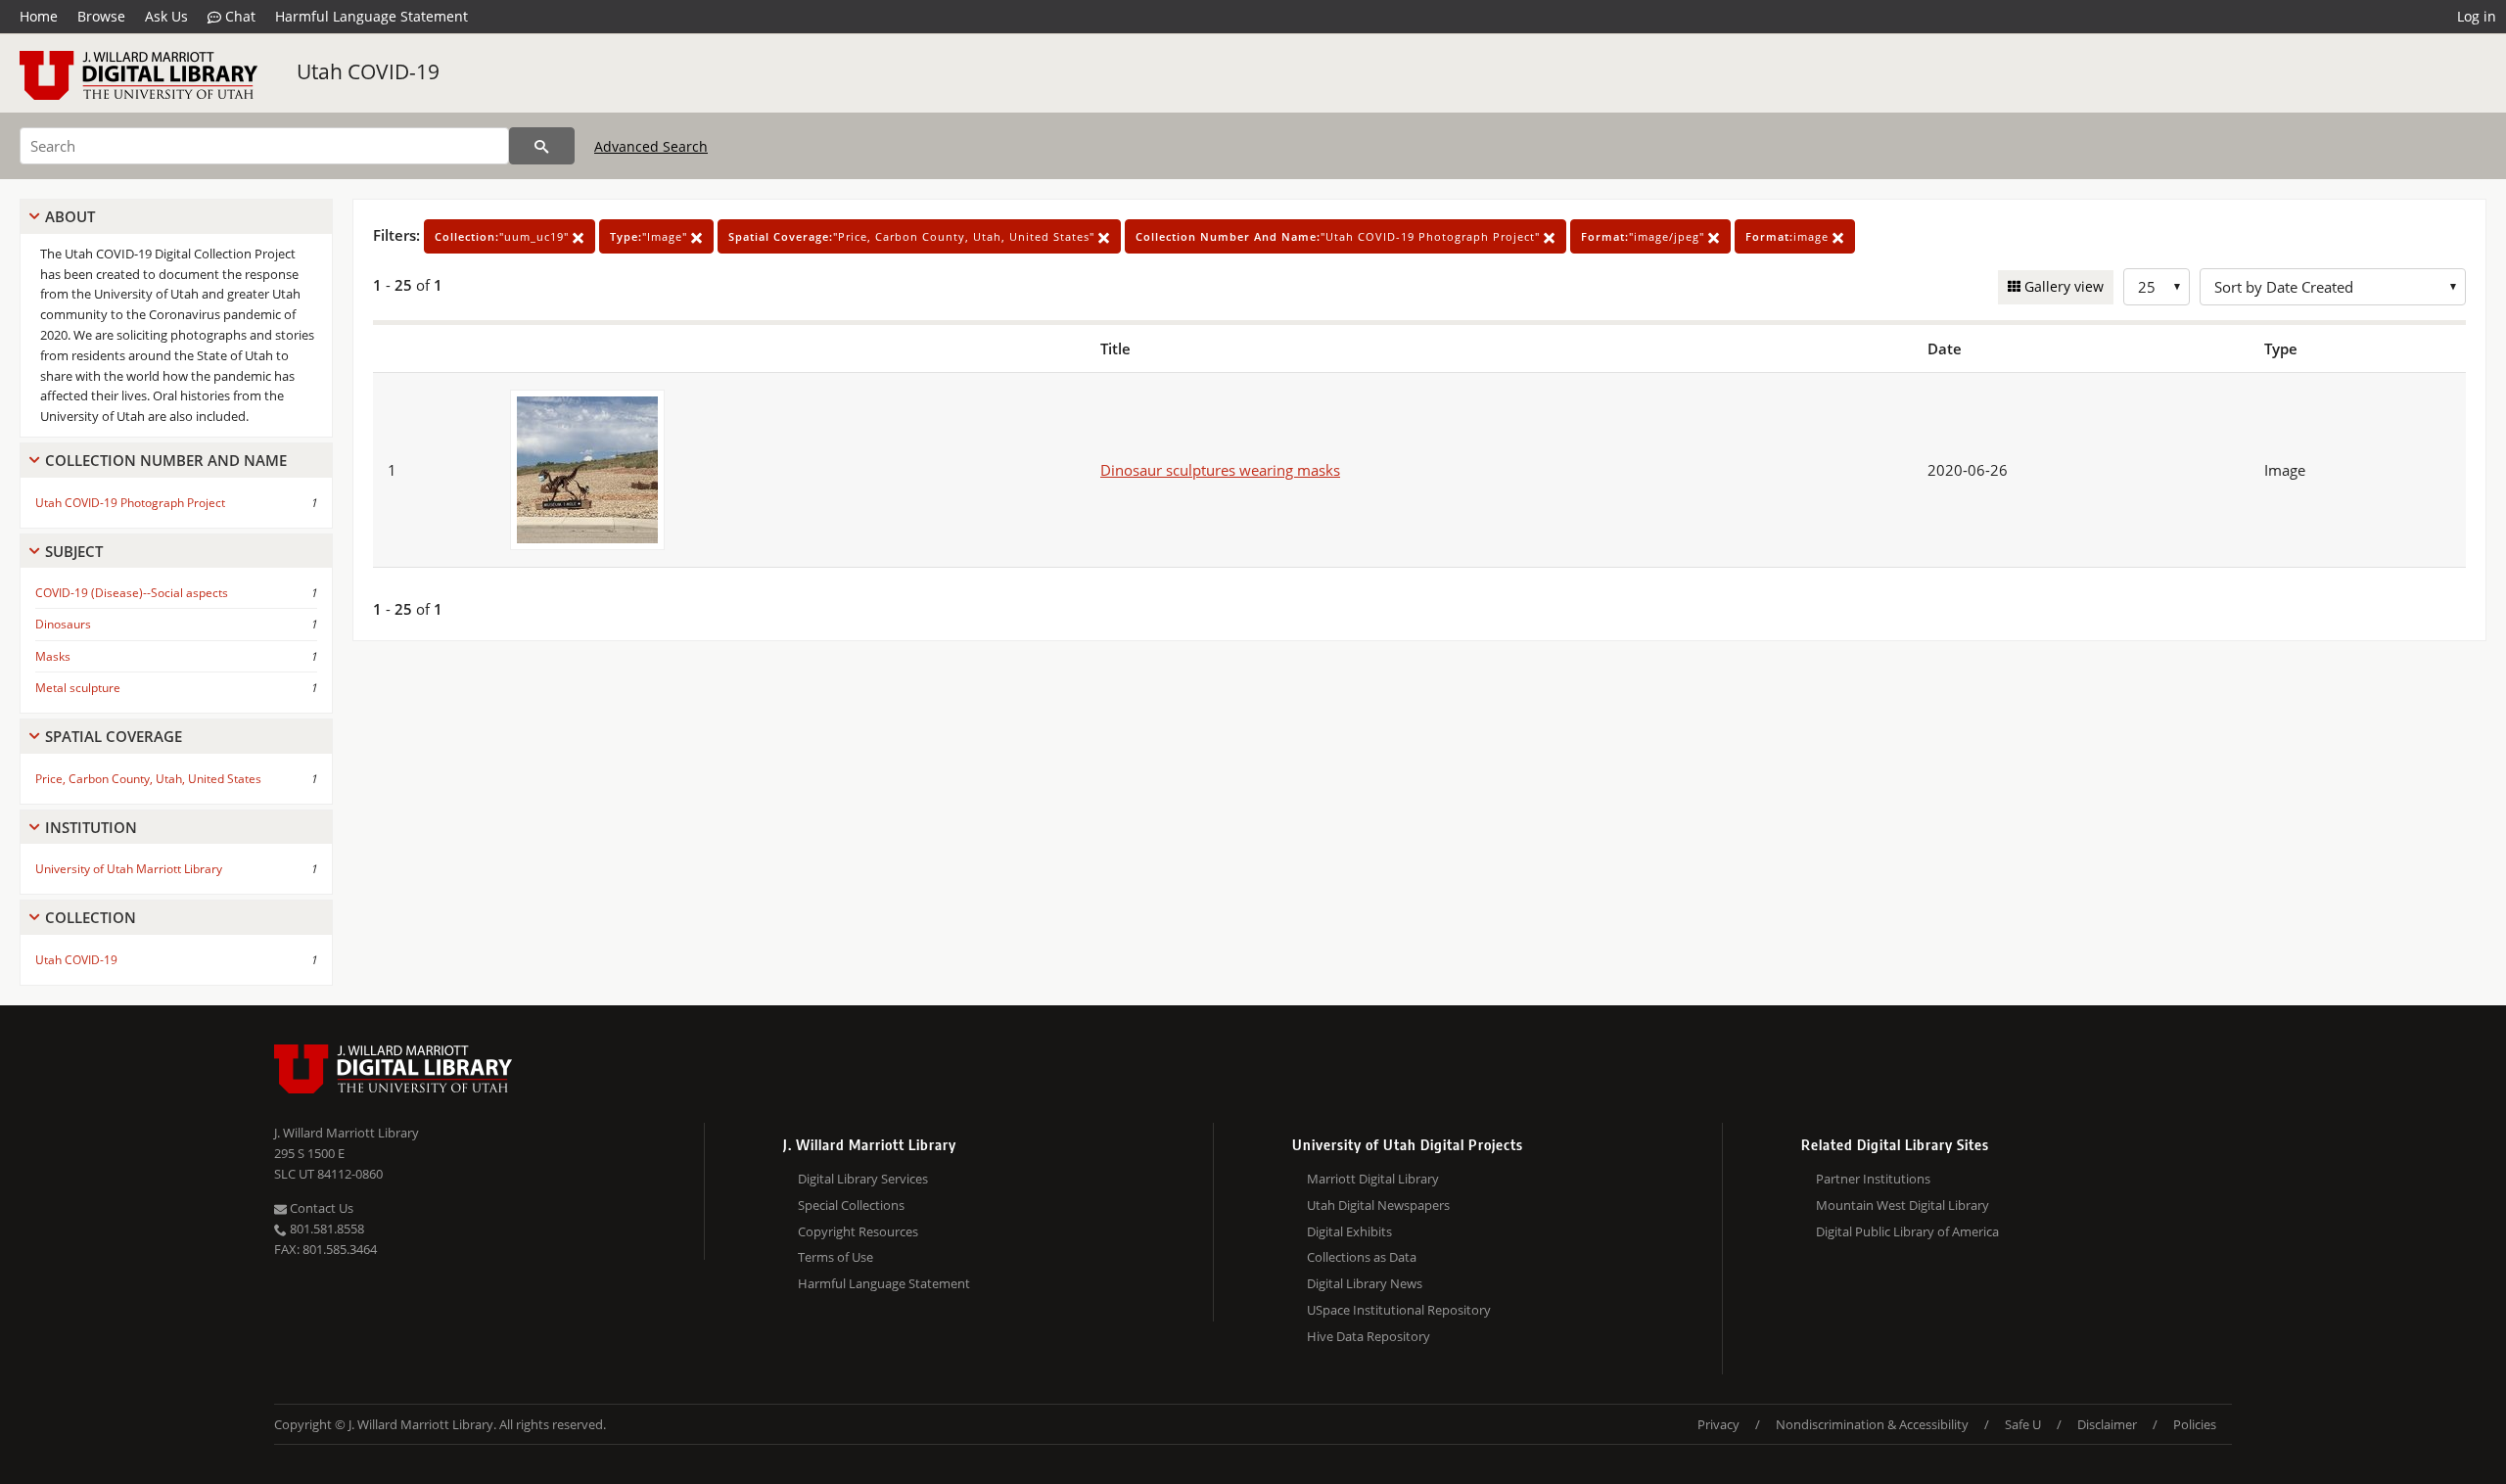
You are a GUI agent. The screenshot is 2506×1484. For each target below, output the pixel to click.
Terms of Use (835, 1257)
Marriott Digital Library (1373, 1179)
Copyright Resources (858, 1231)
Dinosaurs (63, 624)
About (70, 216)
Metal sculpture (78, 688)
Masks (53, 656)
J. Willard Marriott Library (347, 1133)
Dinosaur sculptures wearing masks (1220, 470)
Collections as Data (1362, 1257)
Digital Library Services (863, 1179)
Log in (2477, 16)
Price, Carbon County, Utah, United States (148, 779)
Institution (91, 827)
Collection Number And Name (166, 460)
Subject (74, 551)
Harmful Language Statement (371, 16)
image (1789, 236)
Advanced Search (651, 146)
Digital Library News (1365, 1283)
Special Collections (851, 1205)
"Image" (650, 236)
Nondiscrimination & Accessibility (1872, 1424)
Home (39, 16)
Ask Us (166, 16)
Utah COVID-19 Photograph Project (130, 503)
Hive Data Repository (1369, 1336)
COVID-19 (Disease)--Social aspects (132, 593)
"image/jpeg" (1645, 236)
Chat (238, 16)
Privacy (1718, 1424)
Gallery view (2062, 286)
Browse (101, 16)
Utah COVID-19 (368, 71)
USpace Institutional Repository (1399, 1310)
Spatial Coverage (114, 736)
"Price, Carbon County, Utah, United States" (913, 236)
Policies (2195, 1424)
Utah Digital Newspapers (1378, 1205)
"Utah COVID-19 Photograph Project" (1340, 236)
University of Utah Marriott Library (129, 869)
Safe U (2023, 1424)
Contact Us (320, 1208)
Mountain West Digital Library (1903, 1205)
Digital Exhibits (1349, 1231)
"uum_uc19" (504, 236)
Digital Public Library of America (1907, 1231)
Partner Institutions (1873, 1179)
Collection (91, 917)
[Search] (542, 146)
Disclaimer (2107, 1424)
